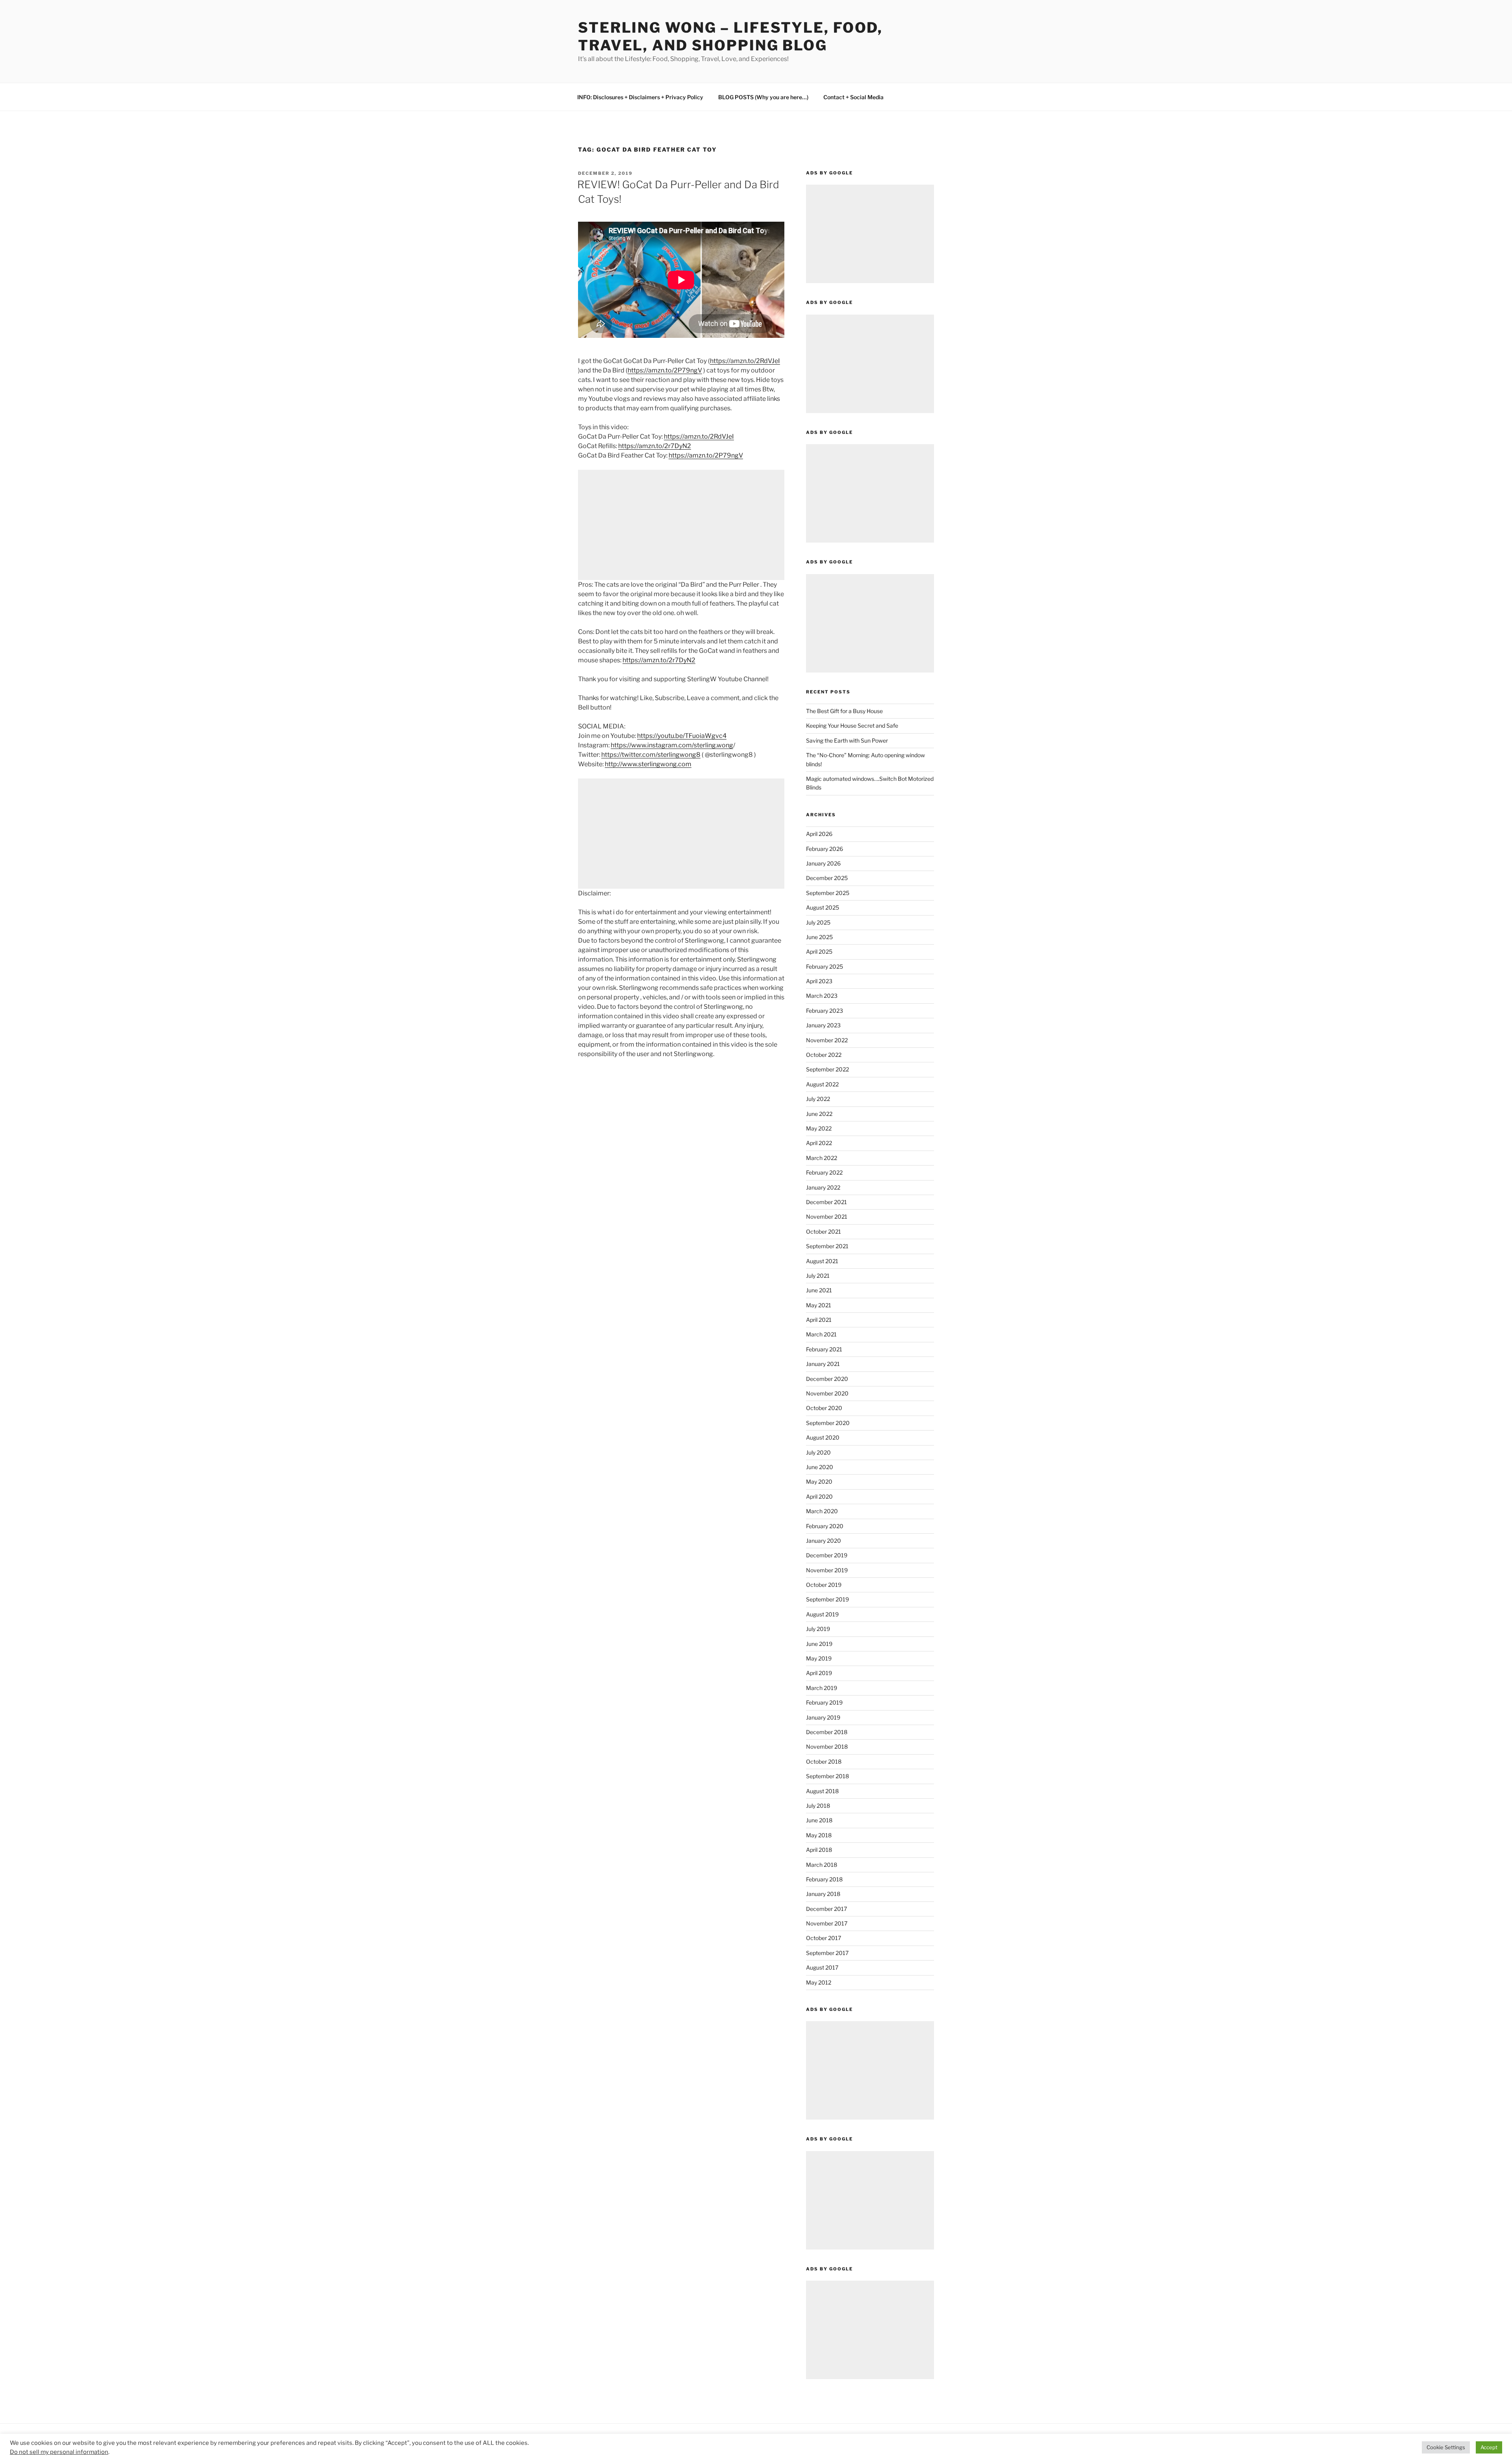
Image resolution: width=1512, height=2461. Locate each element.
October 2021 (824, 1231)
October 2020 (824, 1408)
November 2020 (827, 1393)
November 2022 (827, 1040)
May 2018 (819, 1835)
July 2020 (818, 1452)
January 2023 (823, 1025)
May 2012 (819, 1982)
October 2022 (824, 1055)
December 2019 (827, 1555)
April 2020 (819, 1496)
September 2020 (828, 1423)
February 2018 (824, 1879)
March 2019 (822, 1688)
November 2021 (827, 1217)
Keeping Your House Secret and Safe (852, 726)
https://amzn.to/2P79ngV (665, 370)
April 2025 (819, 952)
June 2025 (819, 937)
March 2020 (822, 1511)
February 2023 (825, 1011)
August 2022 (822, 1084)
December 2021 (826, 1202)
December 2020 (827, 1379)
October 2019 (824, 1585)
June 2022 (819, 1114)
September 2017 (827, 1953)
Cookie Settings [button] (1446, 2447)
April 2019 (819, 1673)
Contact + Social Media (853, 97)
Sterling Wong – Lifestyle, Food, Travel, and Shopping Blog (730, 36)
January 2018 (823, 1894)
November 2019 (827, 1570)
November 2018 (827, 1747)
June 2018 (819, 1820)
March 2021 (821, 1334)
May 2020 (819, 1482)
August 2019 (822, 1614)
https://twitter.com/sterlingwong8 (651, 755)
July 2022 (818, 1099)
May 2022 (819, 1128)
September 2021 (827, 1246)
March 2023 (822, 996)
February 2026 (825, 849)
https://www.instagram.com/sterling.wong (672, 745)
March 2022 (822, 1158)
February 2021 (824, 1349)
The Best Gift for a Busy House (844, 711)
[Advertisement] (681, 525)
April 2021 (819, 1320)
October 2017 (824, 1938)
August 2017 (822, 1967)
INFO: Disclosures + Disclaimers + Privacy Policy (640, 97)
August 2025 (823, 907)
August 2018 (822, 1791)
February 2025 (825, 966)
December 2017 (826, 1909)
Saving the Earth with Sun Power (847, 740)
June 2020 (820, 1467)
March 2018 (822, 1865)
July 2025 (818, 922)
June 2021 (819, 1290)
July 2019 (818, 1629)
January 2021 (823, 1364)
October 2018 (824, 1761)
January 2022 (823, 1187)
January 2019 (823, 1717)
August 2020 (823, 1437)
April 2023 (819, 981)
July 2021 (818, 1276)
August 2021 (822, 1261)
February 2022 (824, 1172)
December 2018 (827, 1732)
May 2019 (819, 1658)
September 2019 (827, 1599)
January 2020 (824, 1541)
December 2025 (827, 878)
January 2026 (823, 863)
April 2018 (819, 1850)
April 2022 (819, 1143)
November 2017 (827, 1923)
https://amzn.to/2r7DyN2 (655, 446)
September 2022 (827, 1069)
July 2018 (818, 1806)
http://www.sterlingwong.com (648, 764)
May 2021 (819, 1305)
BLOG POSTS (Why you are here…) (763, 97)
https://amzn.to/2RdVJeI (745, 361)
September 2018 (827, 1776)
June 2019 (819, 1644)
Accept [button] (1489, 2447)
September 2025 (828, 893)
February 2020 (825, 1526)
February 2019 (824, 1702)
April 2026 (819, 834)
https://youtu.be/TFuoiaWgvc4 (682, 736)
